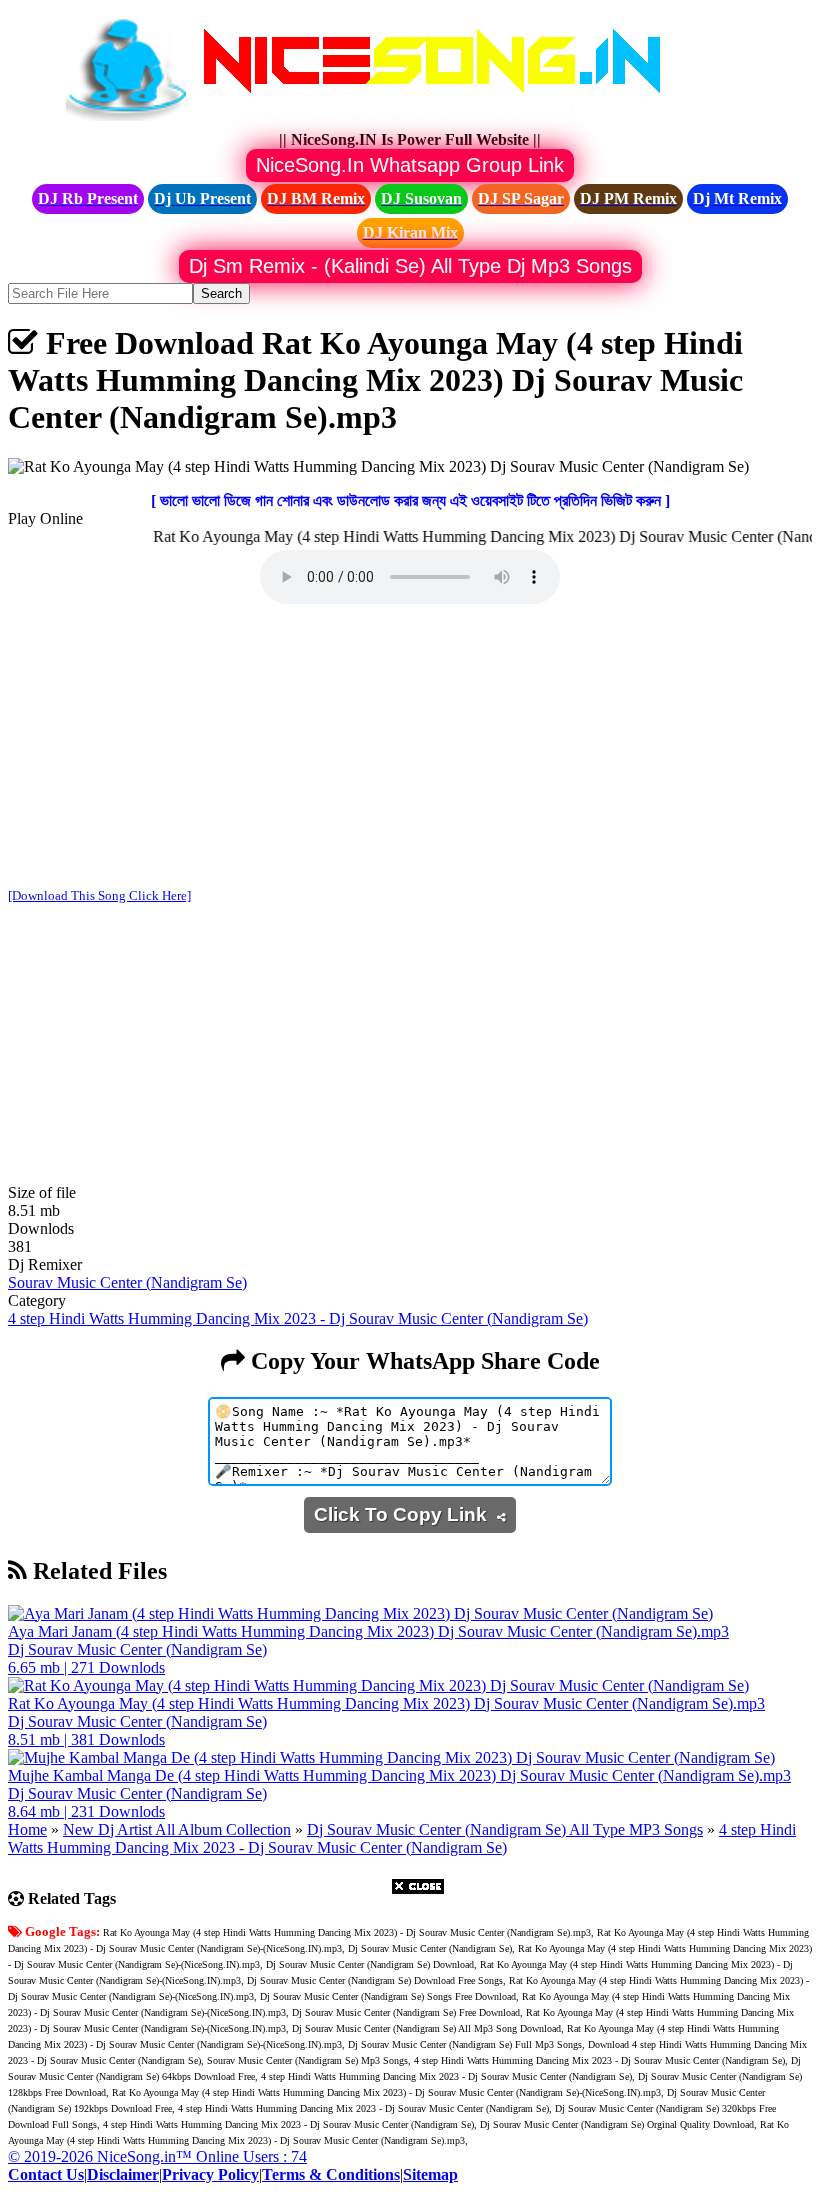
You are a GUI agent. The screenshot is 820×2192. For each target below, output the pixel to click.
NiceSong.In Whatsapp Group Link (410, 165)
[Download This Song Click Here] (99, 895)
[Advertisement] (410, 748)
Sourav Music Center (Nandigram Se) (127, 1282)
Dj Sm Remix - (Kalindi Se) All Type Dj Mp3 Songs (410, 266)
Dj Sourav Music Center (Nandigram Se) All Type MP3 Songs (505, 1829)
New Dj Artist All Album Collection (177, 1829)
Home (27, 1829)
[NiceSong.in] (378, 121)
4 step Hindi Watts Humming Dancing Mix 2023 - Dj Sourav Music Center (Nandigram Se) (298, 1318)
